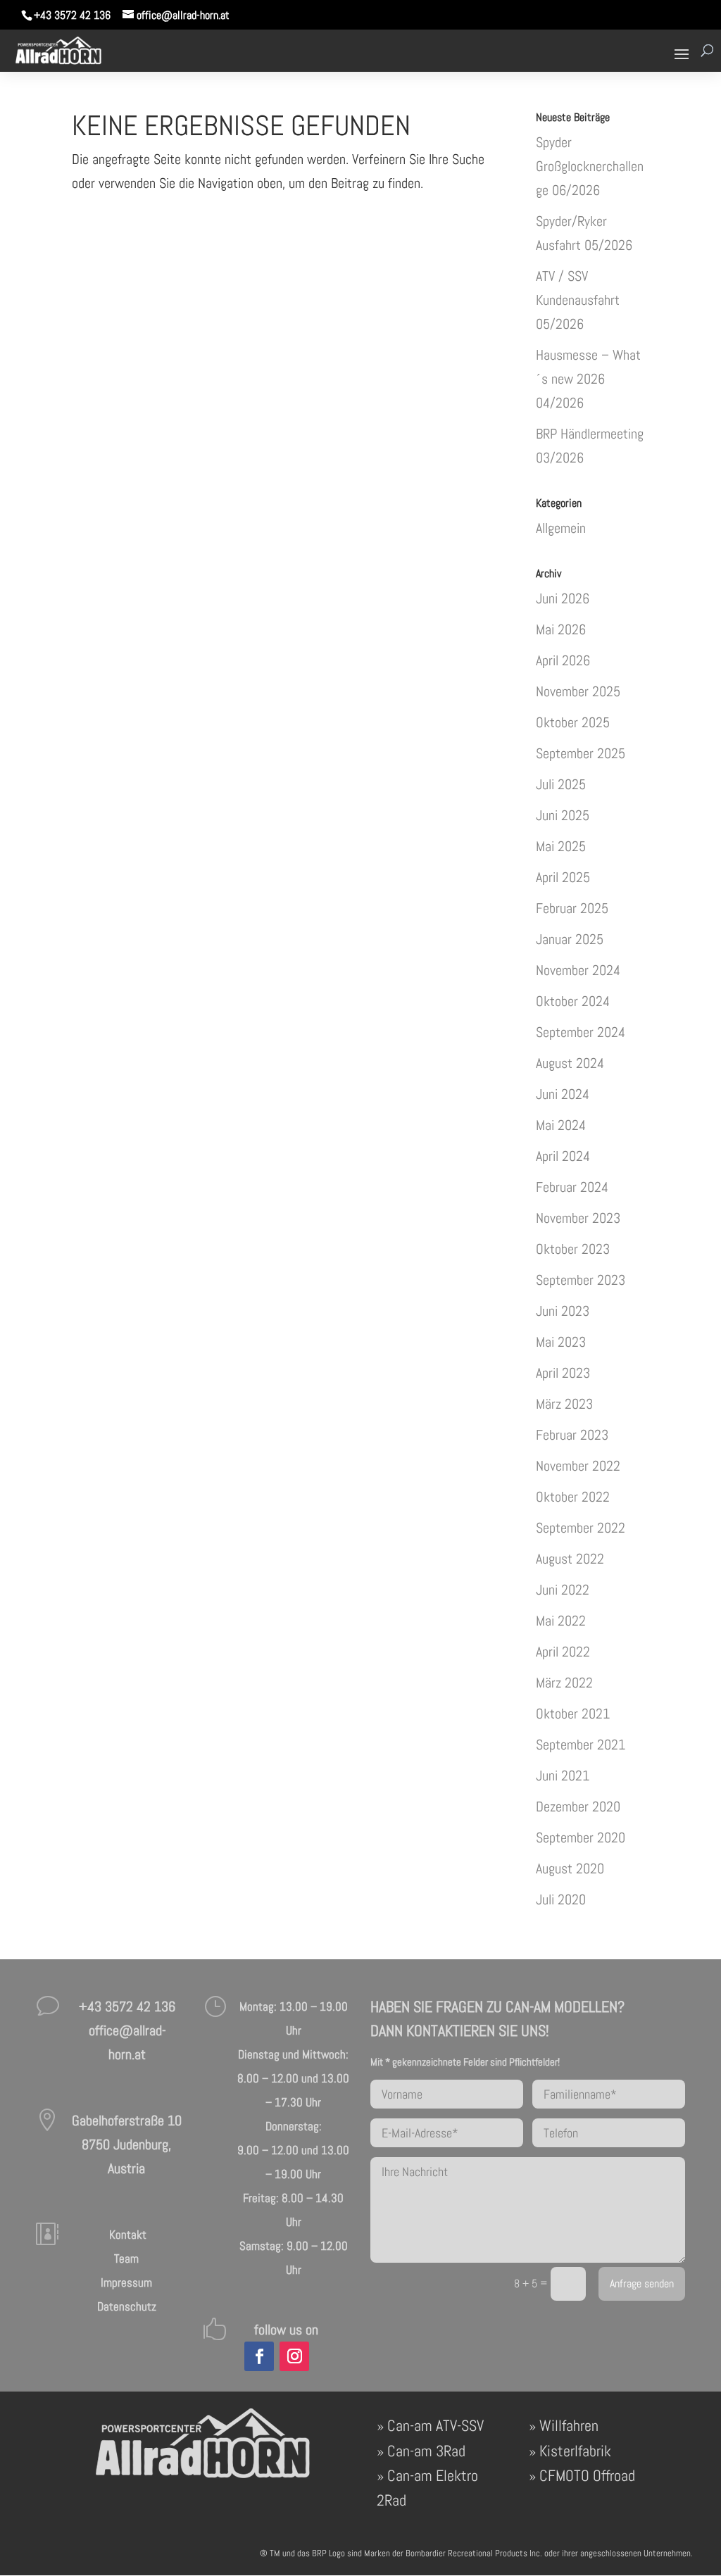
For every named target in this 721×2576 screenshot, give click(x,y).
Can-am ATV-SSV (435, 2425)
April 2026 (563, 660)
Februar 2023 (572, 1435)
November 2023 (578, 1218)
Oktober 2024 (573, 1001)
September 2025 (581, 753)
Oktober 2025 (573, 722)
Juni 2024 (563, 1094)
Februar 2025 (572, 908)
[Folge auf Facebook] (259, 2356)
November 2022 (578, 1466)
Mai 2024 (561, 1125)
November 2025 (578, 691)
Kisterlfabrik (575, 2451)
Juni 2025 (563, 815)
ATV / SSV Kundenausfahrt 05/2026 (578, 300)
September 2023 (581, 1280)
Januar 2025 (570, 939)
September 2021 (581, 1745)
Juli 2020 (561, 1899)
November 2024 (578, 970)
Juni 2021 (563, 1776)
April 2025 (563, 877)
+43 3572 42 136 (72, 15)
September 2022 (581, 1528)
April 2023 (563, 1373)
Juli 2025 (561, 784)
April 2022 (563, 1652)
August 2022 (570, 1559)
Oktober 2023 (573, 1249)
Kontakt (126, 2235)
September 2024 (581, 1032)
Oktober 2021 (573, 1714)
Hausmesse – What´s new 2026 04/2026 (588, 379)
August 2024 (570, 1063)
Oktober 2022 (573, 1497)
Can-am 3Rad (426, 2451)
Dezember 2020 (578, 1807)
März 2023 (564, 1404)
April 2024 (563, 1156)
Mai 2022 (561, 1621)
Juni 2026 (563, 598)
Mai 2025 (561, 846)
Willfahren (569, 2425)
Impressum (126, 2282)
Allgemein (561, 528)
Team (126, 2258)
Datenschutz (127, 2306)
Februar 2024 (572, 1187)
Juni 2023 (563, 1311)
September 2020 (581, 1837)
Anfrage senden (642, 2284)
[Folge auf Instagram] (294, 2356)
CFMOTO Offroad (587, 2475)
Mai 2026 (561, 629)
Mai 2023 (561, 1342)
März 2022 (564, 1683)
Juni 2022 (563, 1590)
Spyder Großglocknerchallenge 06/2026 (590, 166)
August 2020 (570, 1868)
